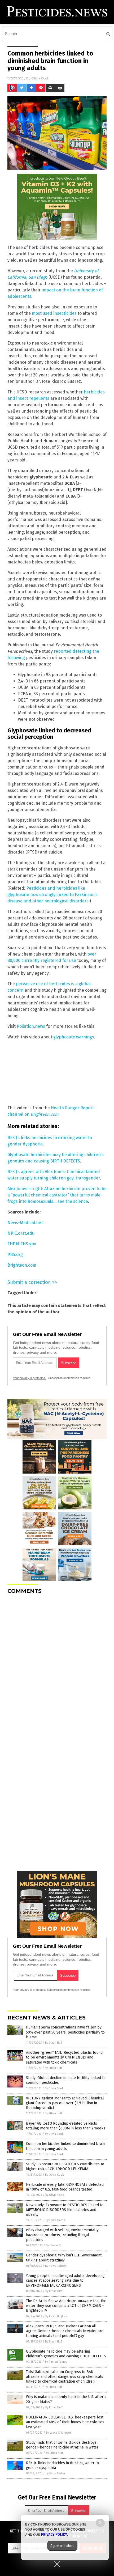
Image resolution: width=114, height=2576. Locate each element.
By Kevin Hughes (56, 2316)
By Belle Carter (55, 2473)
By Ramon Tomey (56, 2362)
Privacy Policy (54, 2535)
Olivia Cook (40, 78)
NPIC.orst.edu (21, 1233)
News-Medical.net (25, 1223)
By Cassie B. (54, 2245)
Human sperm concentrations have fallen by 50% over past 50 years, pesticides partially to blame (65, 2032)
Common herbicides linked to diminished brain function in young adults (65, 2146)
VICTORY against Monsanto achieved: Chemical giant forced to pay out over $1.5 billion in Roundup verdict (65, 2103)
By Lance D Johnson (59, 2433)
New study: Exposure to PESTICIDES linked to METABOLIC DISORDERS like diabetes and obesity (65, 2210)
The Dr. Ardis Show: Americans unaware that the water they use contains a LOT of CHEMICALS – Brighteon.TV (66, 2306)
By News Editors (56, 2266)
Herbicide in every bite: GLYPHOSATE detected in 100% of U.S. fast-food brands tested (65, 2187)
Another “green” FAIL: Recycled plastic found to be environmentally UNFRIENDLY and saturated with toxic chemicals (64, 2057)
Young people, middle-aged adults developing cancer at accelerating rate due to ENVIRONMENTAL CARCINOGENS (65, 2280)
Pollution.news (31, 1026)
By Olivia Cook (54, 2088)
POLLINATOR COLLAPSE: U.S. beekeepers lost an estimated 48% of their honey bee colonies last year (65, 2422)
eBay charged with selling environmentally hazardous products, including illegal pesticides (62, 2235)
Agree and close (62, 2546)
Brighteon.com (22, 1265)
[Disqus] (57, 1665)
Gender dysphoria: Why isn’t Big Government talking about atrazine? (64, 2258)
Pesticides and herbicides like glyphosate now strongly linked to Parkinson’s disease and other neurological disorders (52, 895)
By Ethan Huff (54, 2043)
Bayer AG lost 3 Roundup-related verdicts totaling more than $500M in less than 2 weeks (66, 2126)
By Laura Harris (55, 2220)
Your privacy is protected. (29, 1378)
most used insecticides (54, 313)
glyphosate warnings (74, 1037)
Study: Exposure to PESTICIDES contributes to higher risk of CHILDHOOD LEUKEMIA (65, 2167)
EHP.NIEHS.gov (22, 1244)
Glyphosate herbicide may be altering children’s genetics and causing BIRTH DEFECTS (66, 2354)
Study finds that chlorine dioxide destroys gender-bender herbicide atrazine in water (62, 2445)
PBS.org (15, 1255)
